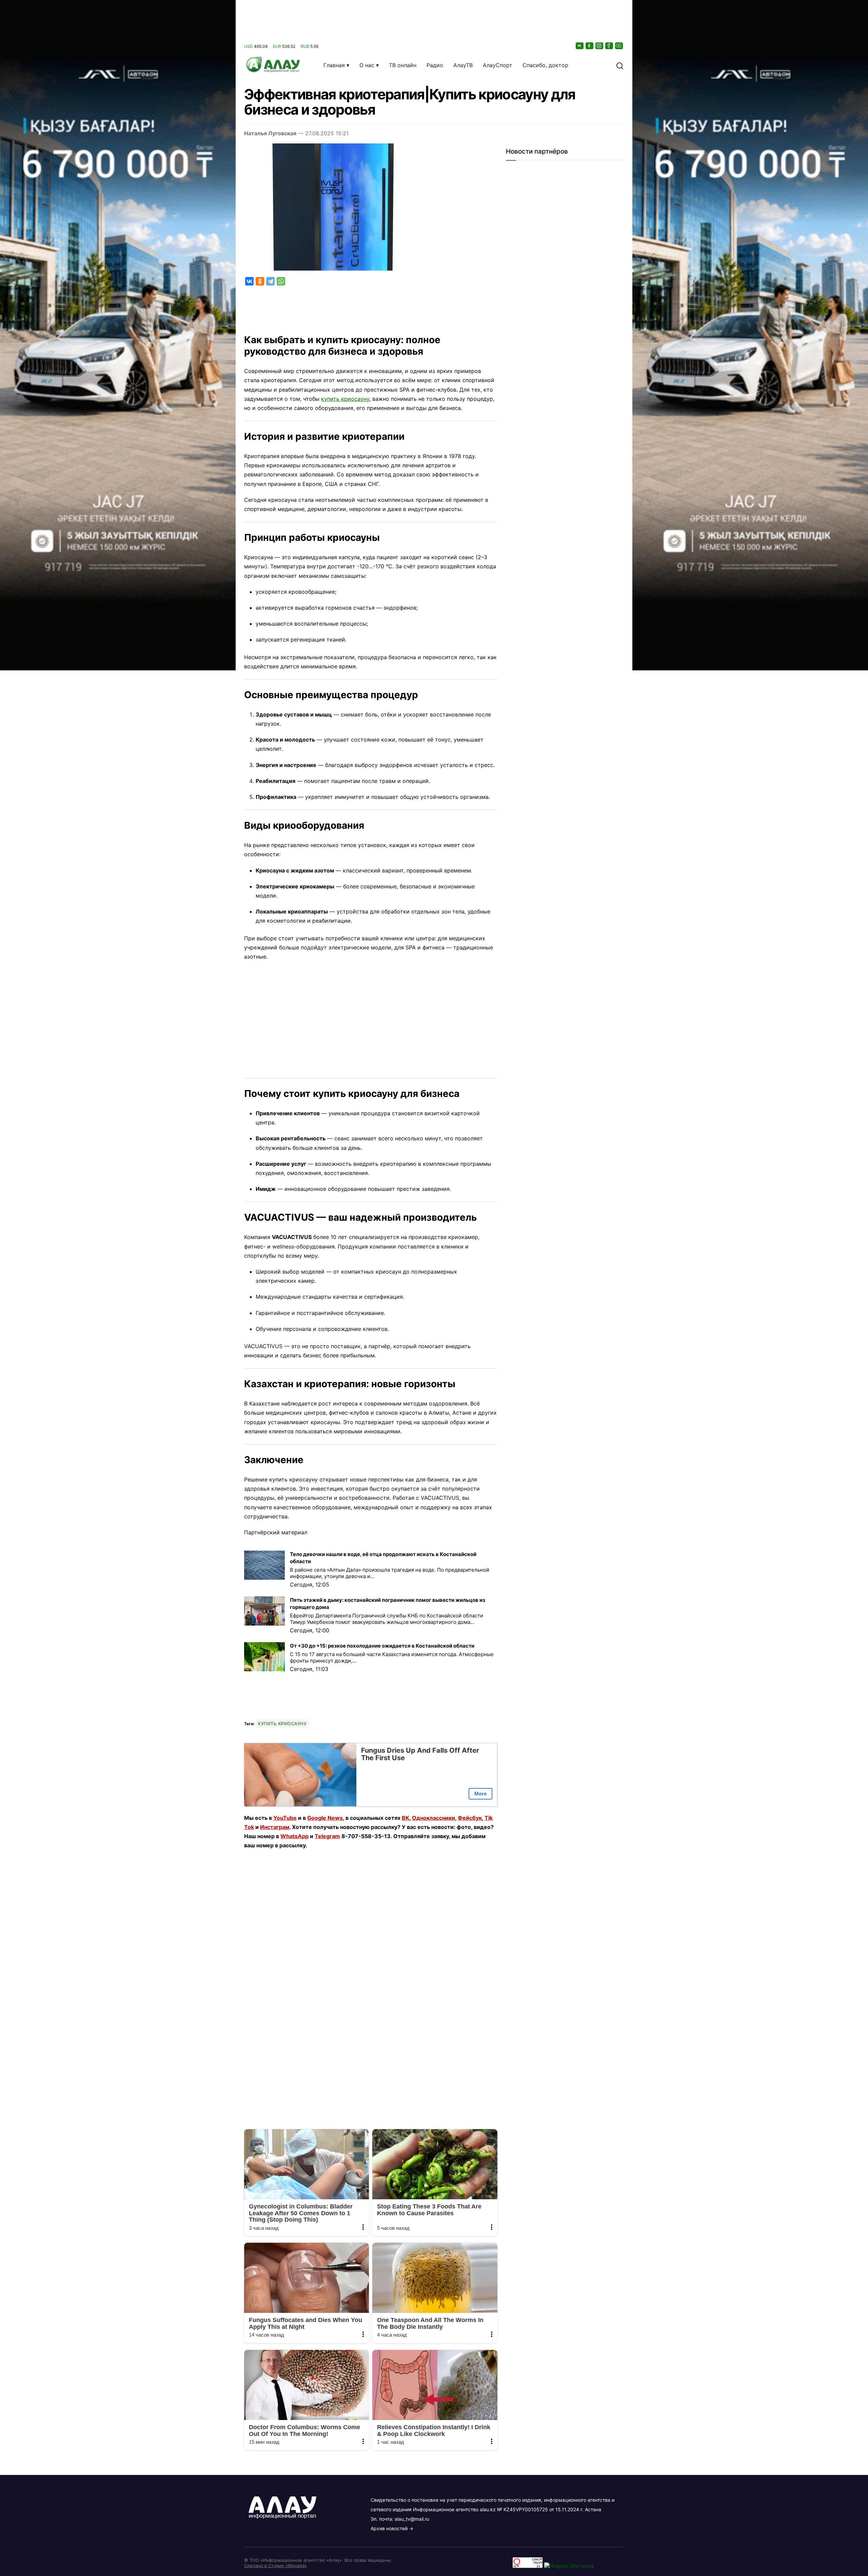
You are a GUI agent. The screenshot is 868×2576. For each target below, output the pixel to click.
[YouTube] (619, 46)
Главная (334, 65)
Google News (325, 1818)
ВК (406, 1818)
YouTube (285, 1818)
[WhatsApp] (281, 281)
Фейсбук (470, 1818)
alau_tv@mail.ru (412, 2519)
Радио (435, 65)
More (480, 1794)
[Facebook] (610, 46)
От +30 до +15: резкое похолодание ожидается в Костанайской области (382, 1646)
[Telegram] (270, 281)
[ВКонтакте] (580, 46)
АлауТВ (463, 65)
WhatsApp (294, 1836)
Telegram (327, 1836)
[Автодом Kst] (118, 1288)
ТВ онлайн (403, 65)
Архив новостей (389, 2528)
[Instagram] (600, 46)
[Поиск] (620, 65)
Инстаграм (275, 1827)
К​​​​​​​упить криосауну (282, 1724)
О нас (367, 65)
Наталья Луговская (270, 133)
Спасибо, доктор (545, 65)
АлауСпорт (498, 65)
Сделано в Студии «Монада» (275, 2565)
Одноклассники (433, 1818)
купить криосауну (345, 399)
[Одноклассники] (590, 46)
